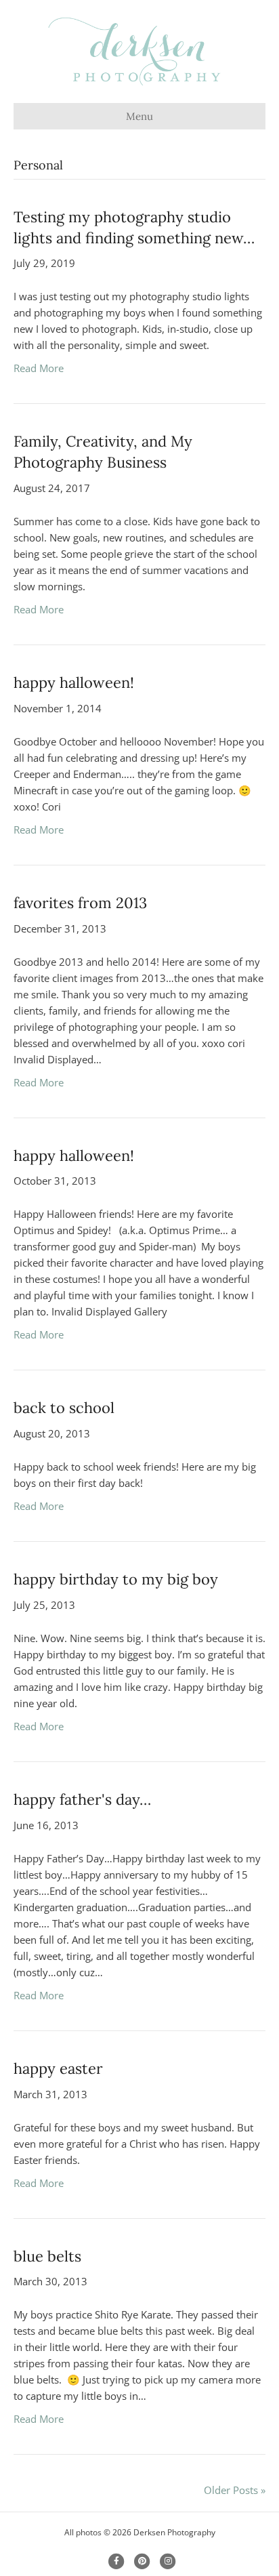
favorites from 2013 (80, 903)
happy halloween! (74, 682)
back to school (64, 1408)
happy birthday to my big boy (116, 1579)
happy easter (58, 2068)
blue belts (47, 2256)
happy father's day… (82, 1799)
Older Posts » (235, 2490)
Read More (39, 368)
